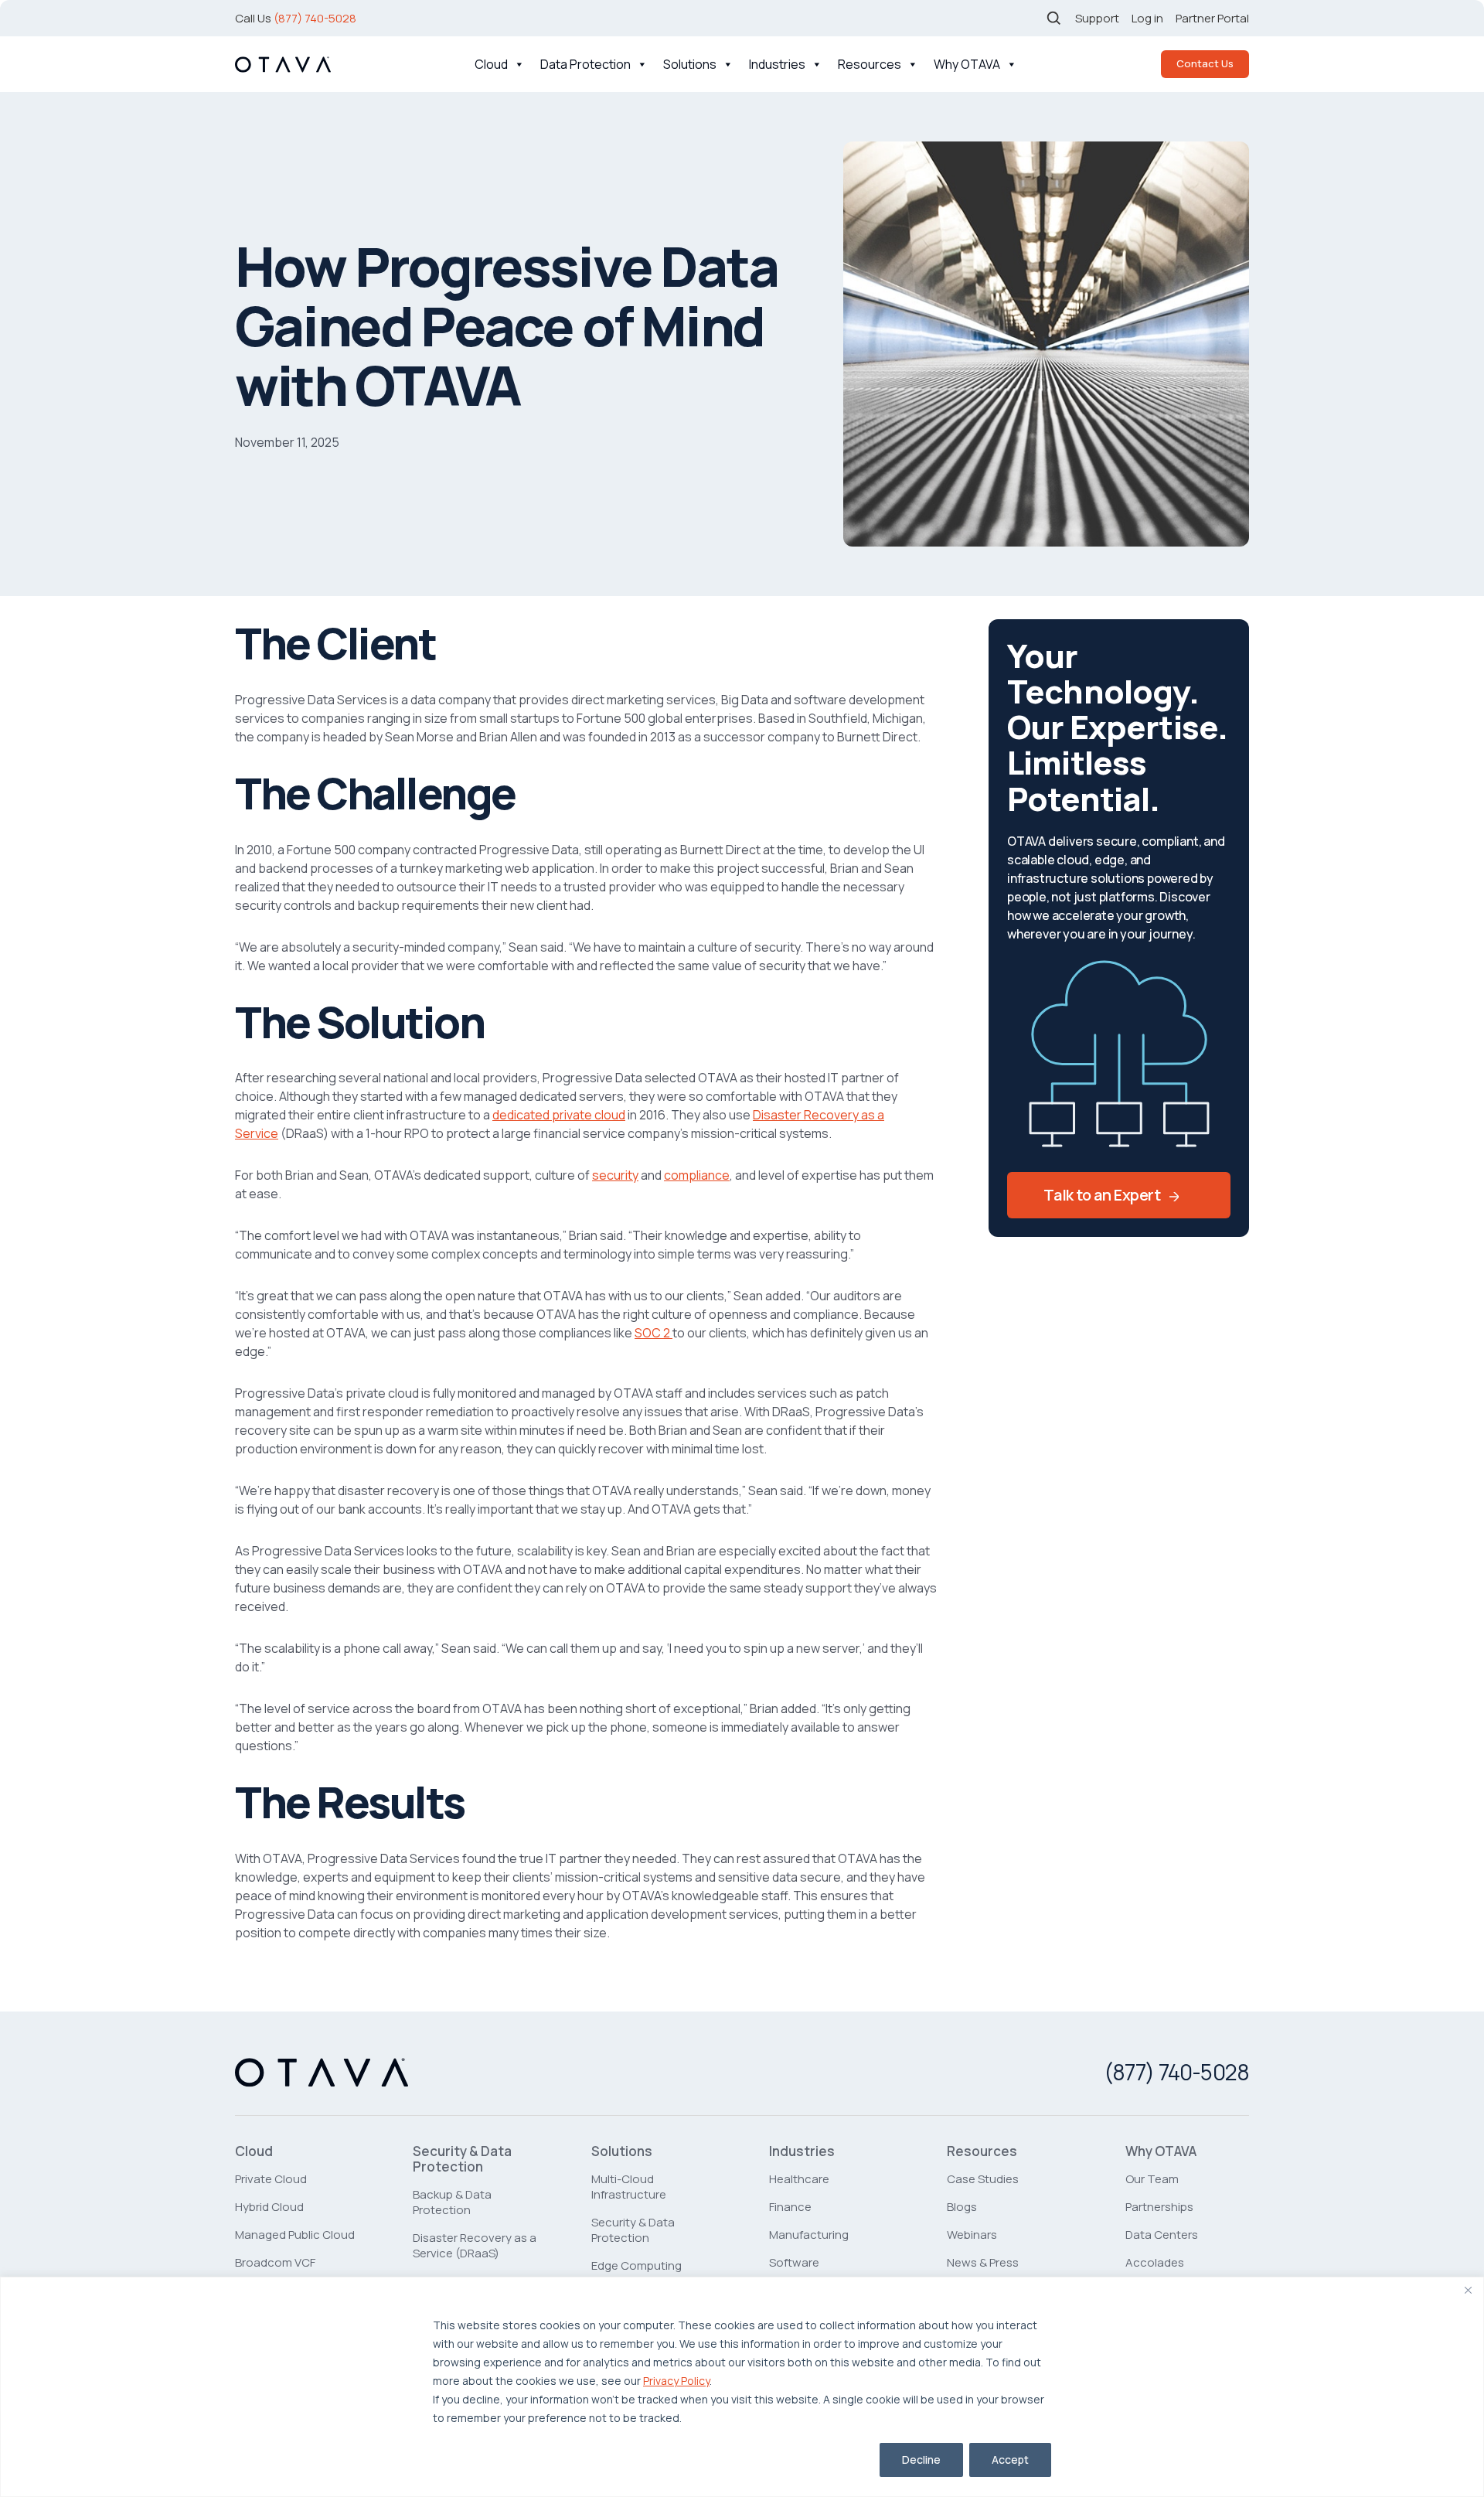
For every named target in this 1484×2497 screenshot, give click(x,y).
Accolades (1155, 2262)
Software (794, 2262)
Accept (1010, 2460)
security (615, 1175)
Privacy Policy (676, 2381)
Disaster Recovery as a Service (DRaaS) (475, 2245)
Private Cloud (271, 2179)
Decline (921, 2460)
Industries (777, 64)
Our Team (1152, 2179)
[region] (742, 2387)
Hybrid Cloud (269, 2207)
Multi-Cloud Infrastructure (629, 2187)
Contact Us (1205, 63)
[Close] (1468, 2290)
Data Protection (585, 64)
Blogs (962, 2207)
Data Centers (1162, 2235)
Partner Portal (1212, 18)
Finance (790, 2207)
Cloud (491, 64)
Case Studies (983, 2179)
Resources (870, 64)
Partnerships (1159, 2207)
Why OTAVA (967, 64)
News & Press (983, 2262)
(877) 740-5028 (315, 18)
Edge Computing (636, 2265)
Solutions (690, 64)
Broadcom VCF (275, 2262)
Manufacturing (809, 2235)
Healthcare (799, 2179)
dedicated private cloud (559, 1115)
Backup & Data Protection (452, 2202)
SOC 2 (654, 1333)
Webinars (972, 2235)
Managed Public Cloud (295, 2235)
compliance (697, 1175)
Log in (1147, 18)
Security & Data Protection (462, 2159)
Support (1097, 18)
